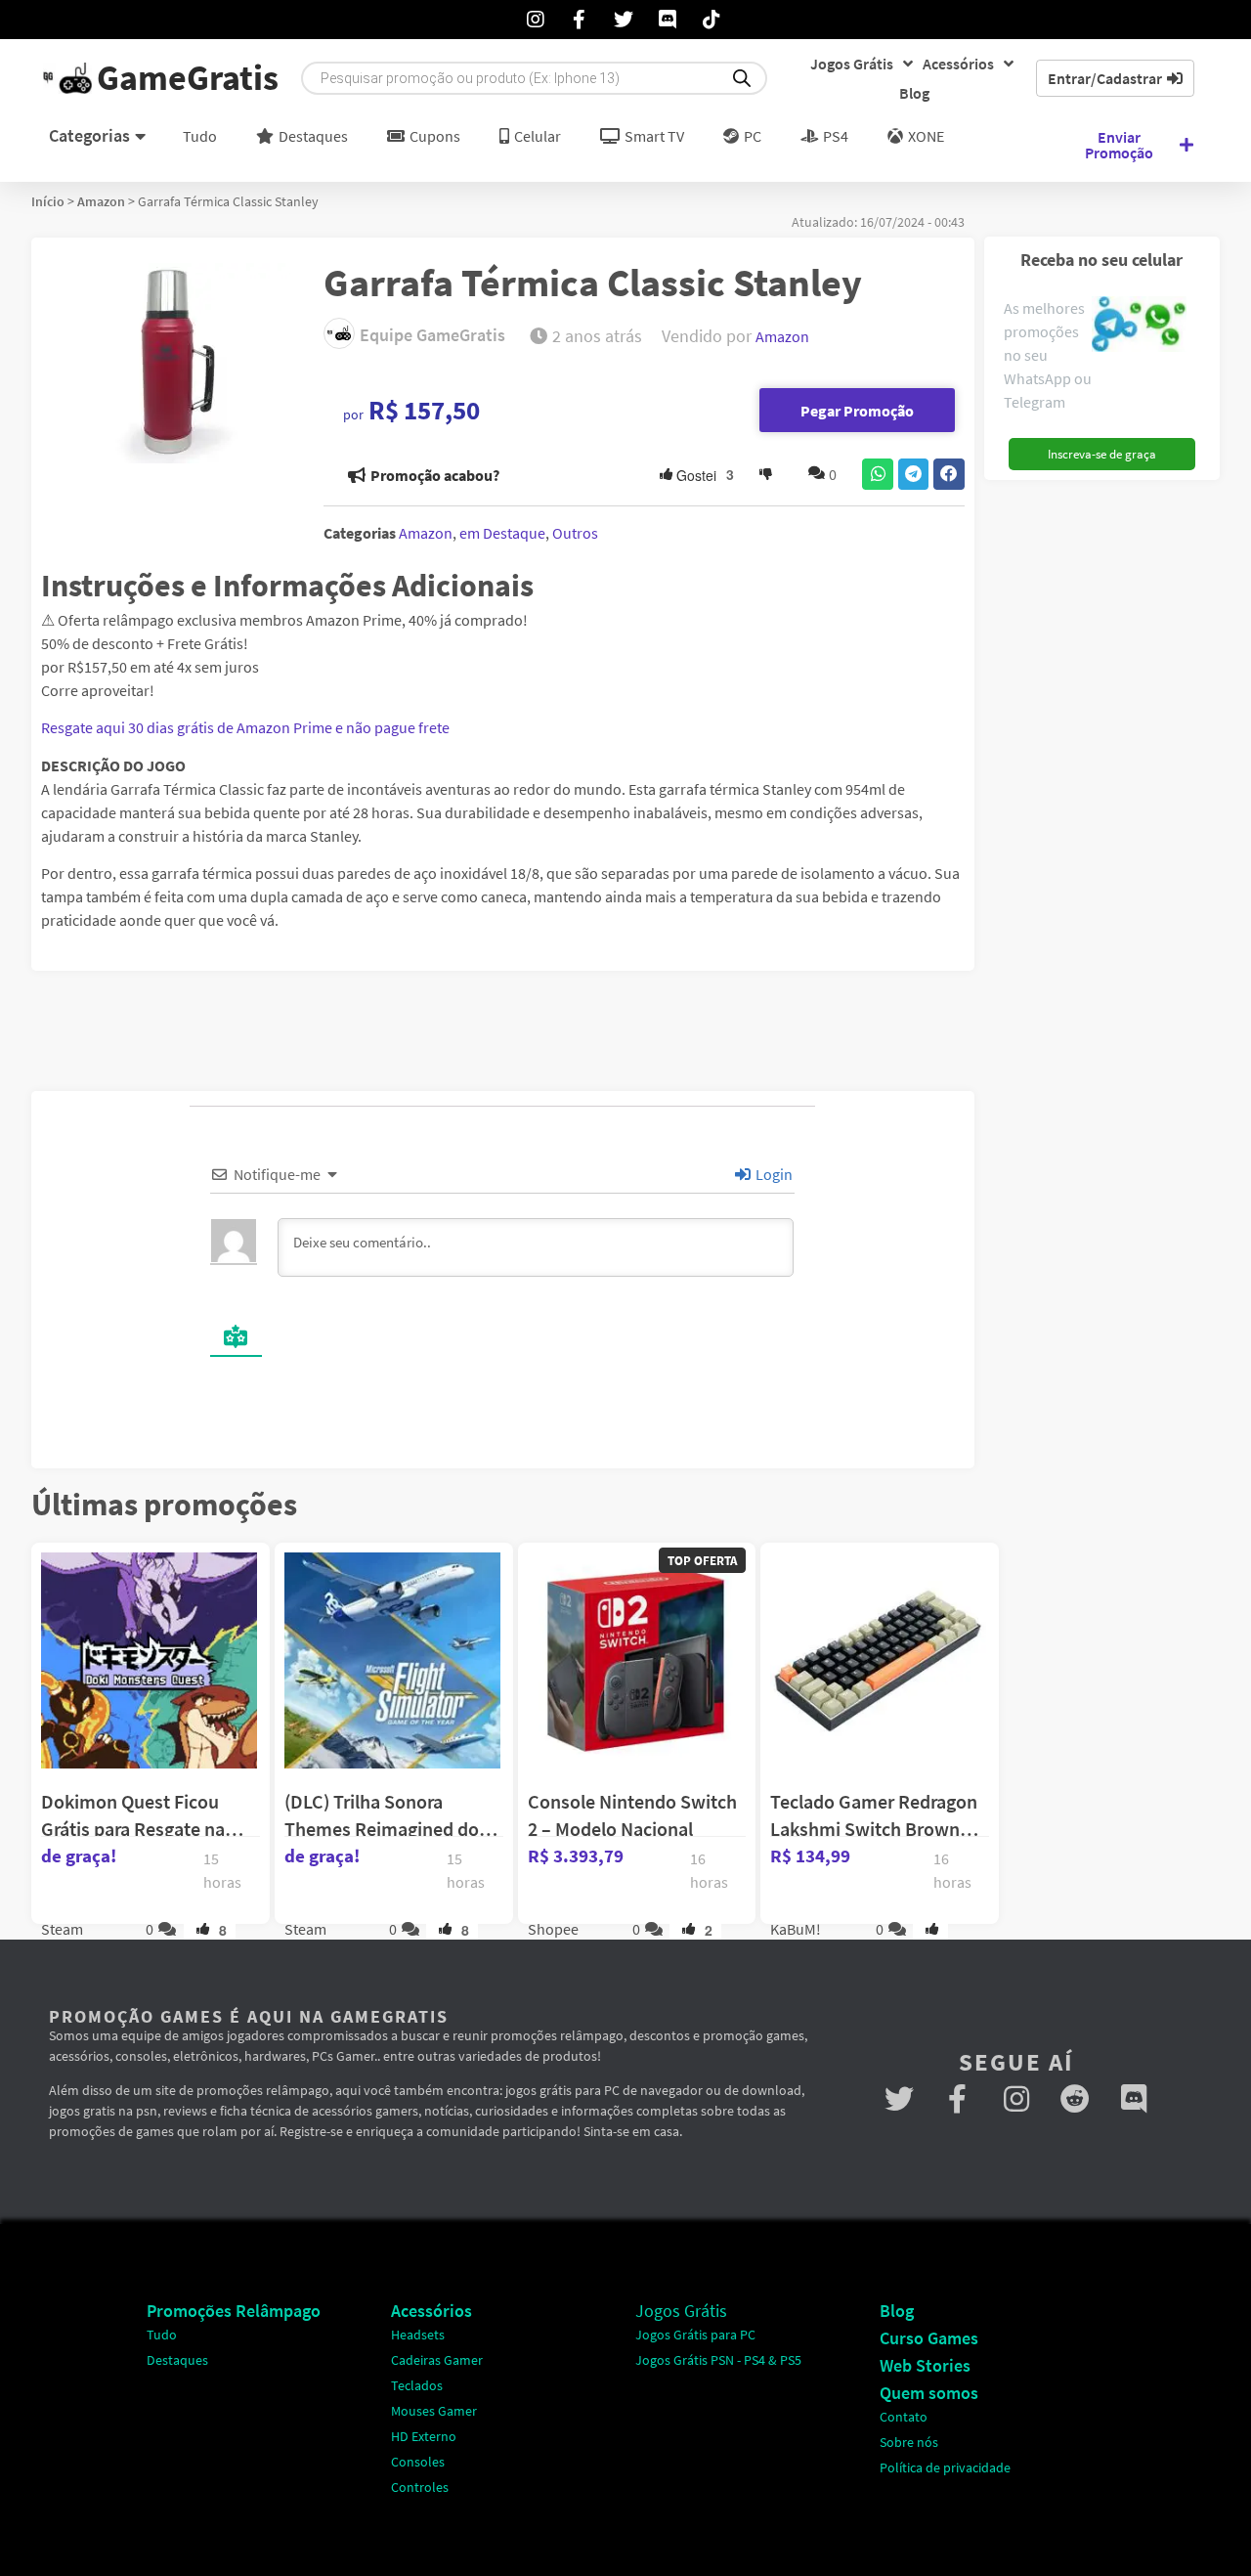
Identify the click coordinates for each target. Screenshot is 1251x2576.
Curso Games (929, 2338)
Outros (575, 533)
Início (48, 201)
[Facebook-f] (958, 2099)
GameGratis (188, 78)
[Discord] (1134, 2099)
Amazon (101, 201)
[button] (878, 474)
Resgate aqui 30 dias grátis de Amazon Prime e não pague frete (245, 727)
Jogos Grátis (852, 64)
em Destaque (502, 533)
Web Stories (925, 2365)
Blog (914, 93)
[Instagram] (1016, 2099)
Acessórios (958, 64)
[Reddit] (1075, 2099)
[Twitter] (899, 2099)
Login (773, 1174)
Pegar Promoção (857, 411)
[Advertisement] (1109, 783)
